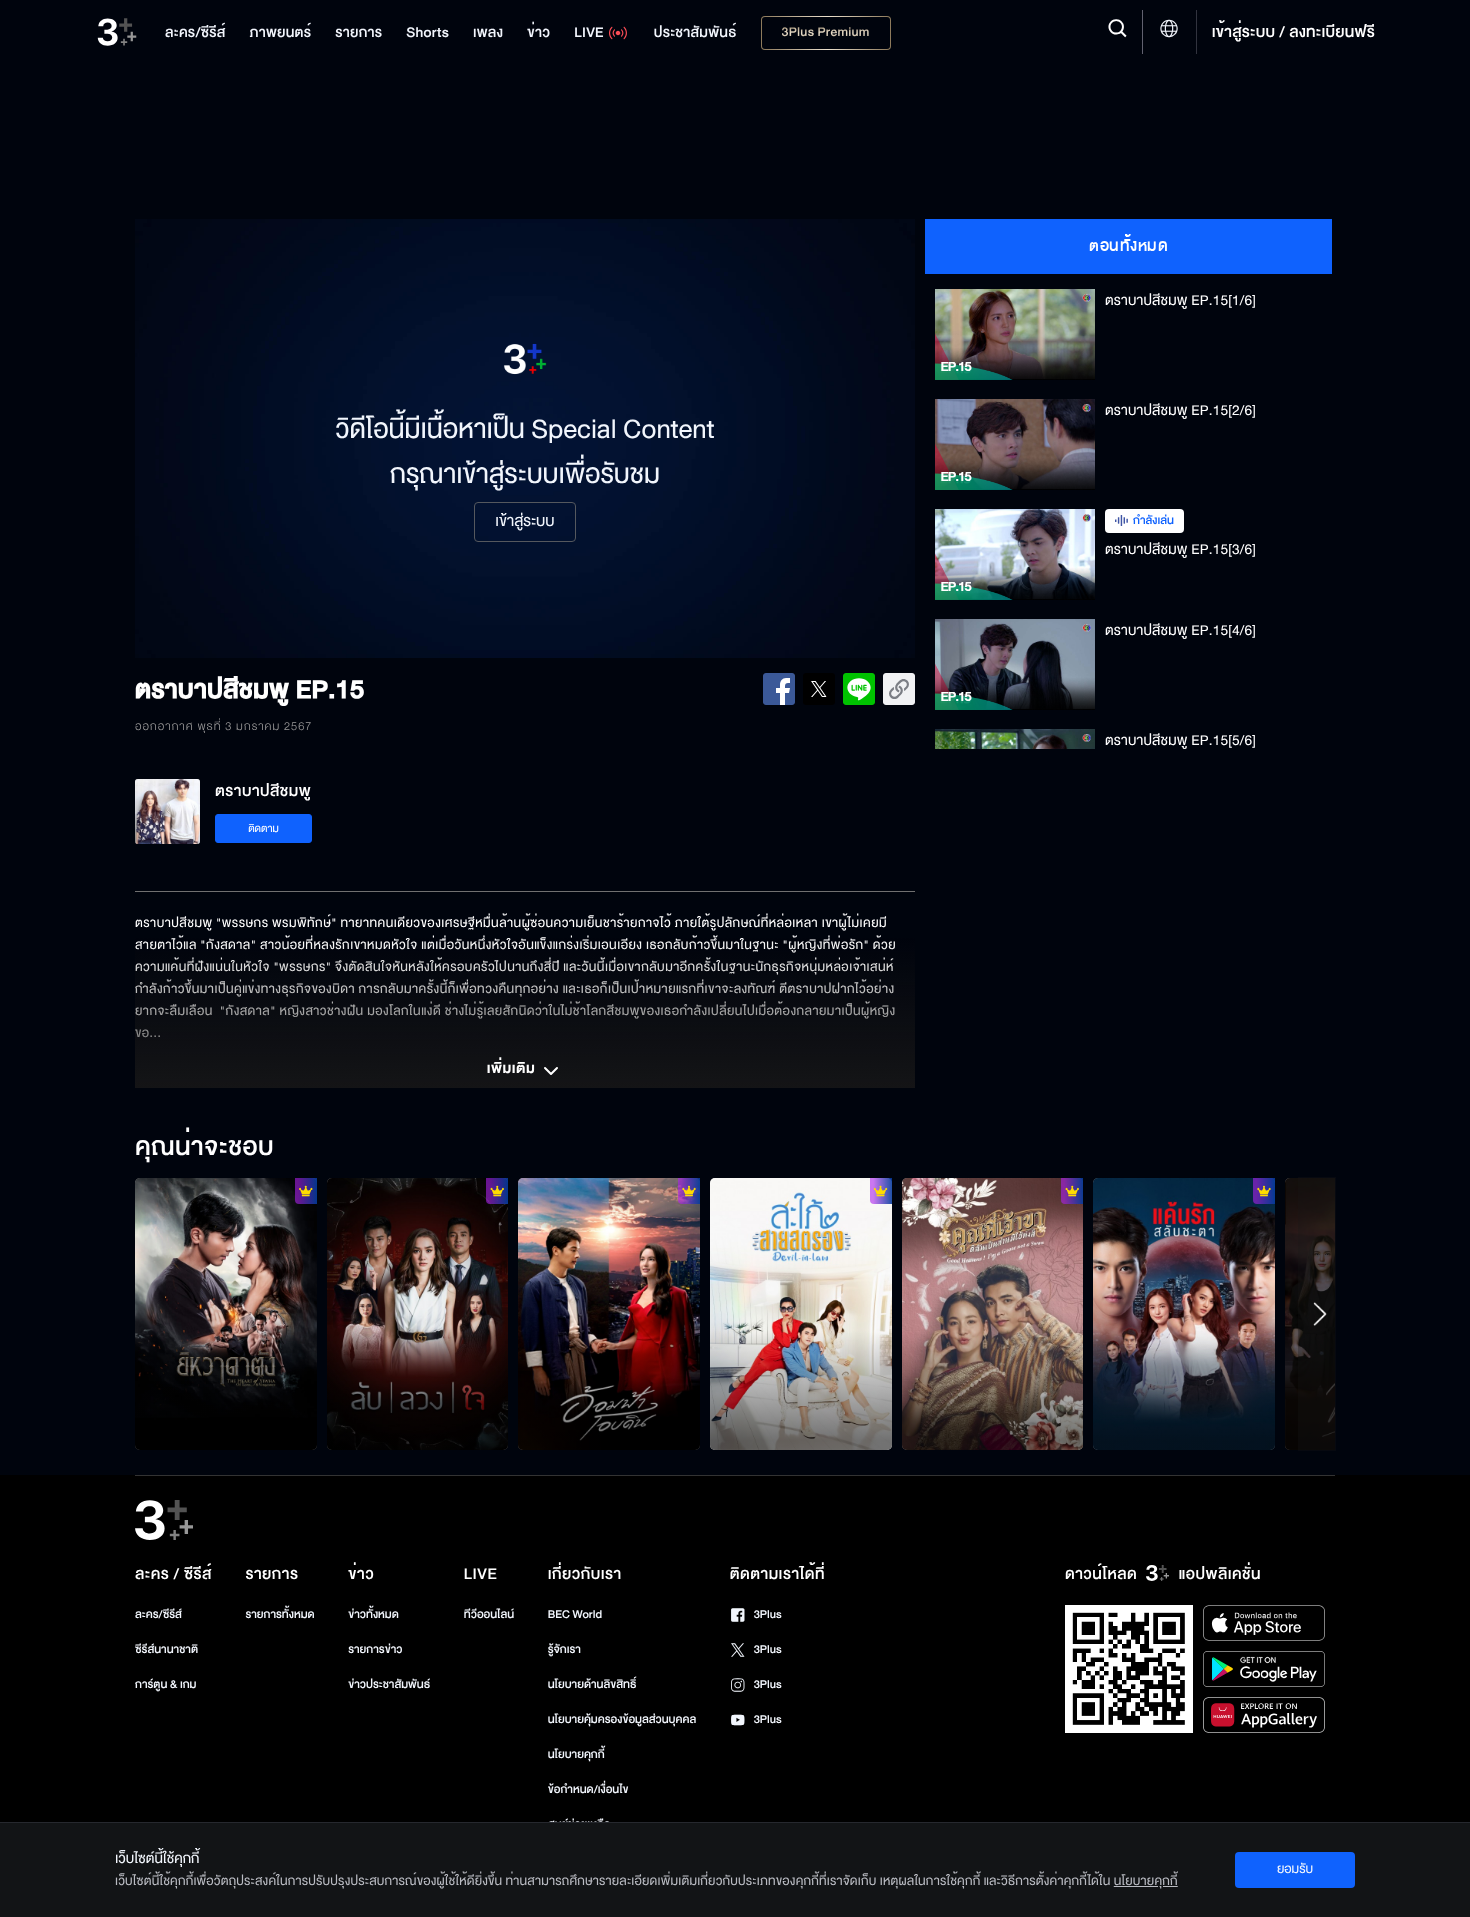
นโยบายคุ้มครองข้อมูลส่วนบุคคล (622, 1719)
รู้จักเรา (564, 1649)
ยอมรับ (1295, 1869)
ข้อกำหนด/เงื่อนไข (588, 1789)
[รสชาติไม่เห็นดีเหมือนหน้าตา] (609, 1314)
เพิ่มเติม (513, 1070)
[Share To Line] (859, 689)
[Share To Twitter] (819, 689)
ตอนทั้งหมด (1128, 246)
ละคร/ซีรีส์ (158, 1614)
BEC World (575, 1614)
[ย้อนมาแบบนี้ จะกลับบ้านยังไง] (993, 1314)
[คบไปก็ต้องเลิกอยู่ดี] (418, 1314)
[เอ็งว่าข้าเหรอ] (226, 1314)
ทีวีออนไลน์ (489, 1614)
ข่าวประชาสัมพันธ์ (389, 1684)
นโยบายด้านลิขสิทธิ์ (592, 1684)
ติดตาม (263, 828)
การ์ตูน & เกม (166, 1684)
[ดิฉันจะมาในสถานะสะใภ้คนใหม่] (801, 1314)
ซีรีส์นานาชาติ (166, 1649)
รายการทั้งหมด (279, 1614)
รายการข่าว (375, 1649)
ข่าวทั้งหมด (373, 1614)
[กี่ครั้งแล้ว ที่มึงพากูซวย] (1184, 1314)
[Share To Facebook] (779, 689)
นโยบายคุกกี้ (576, 1754)
